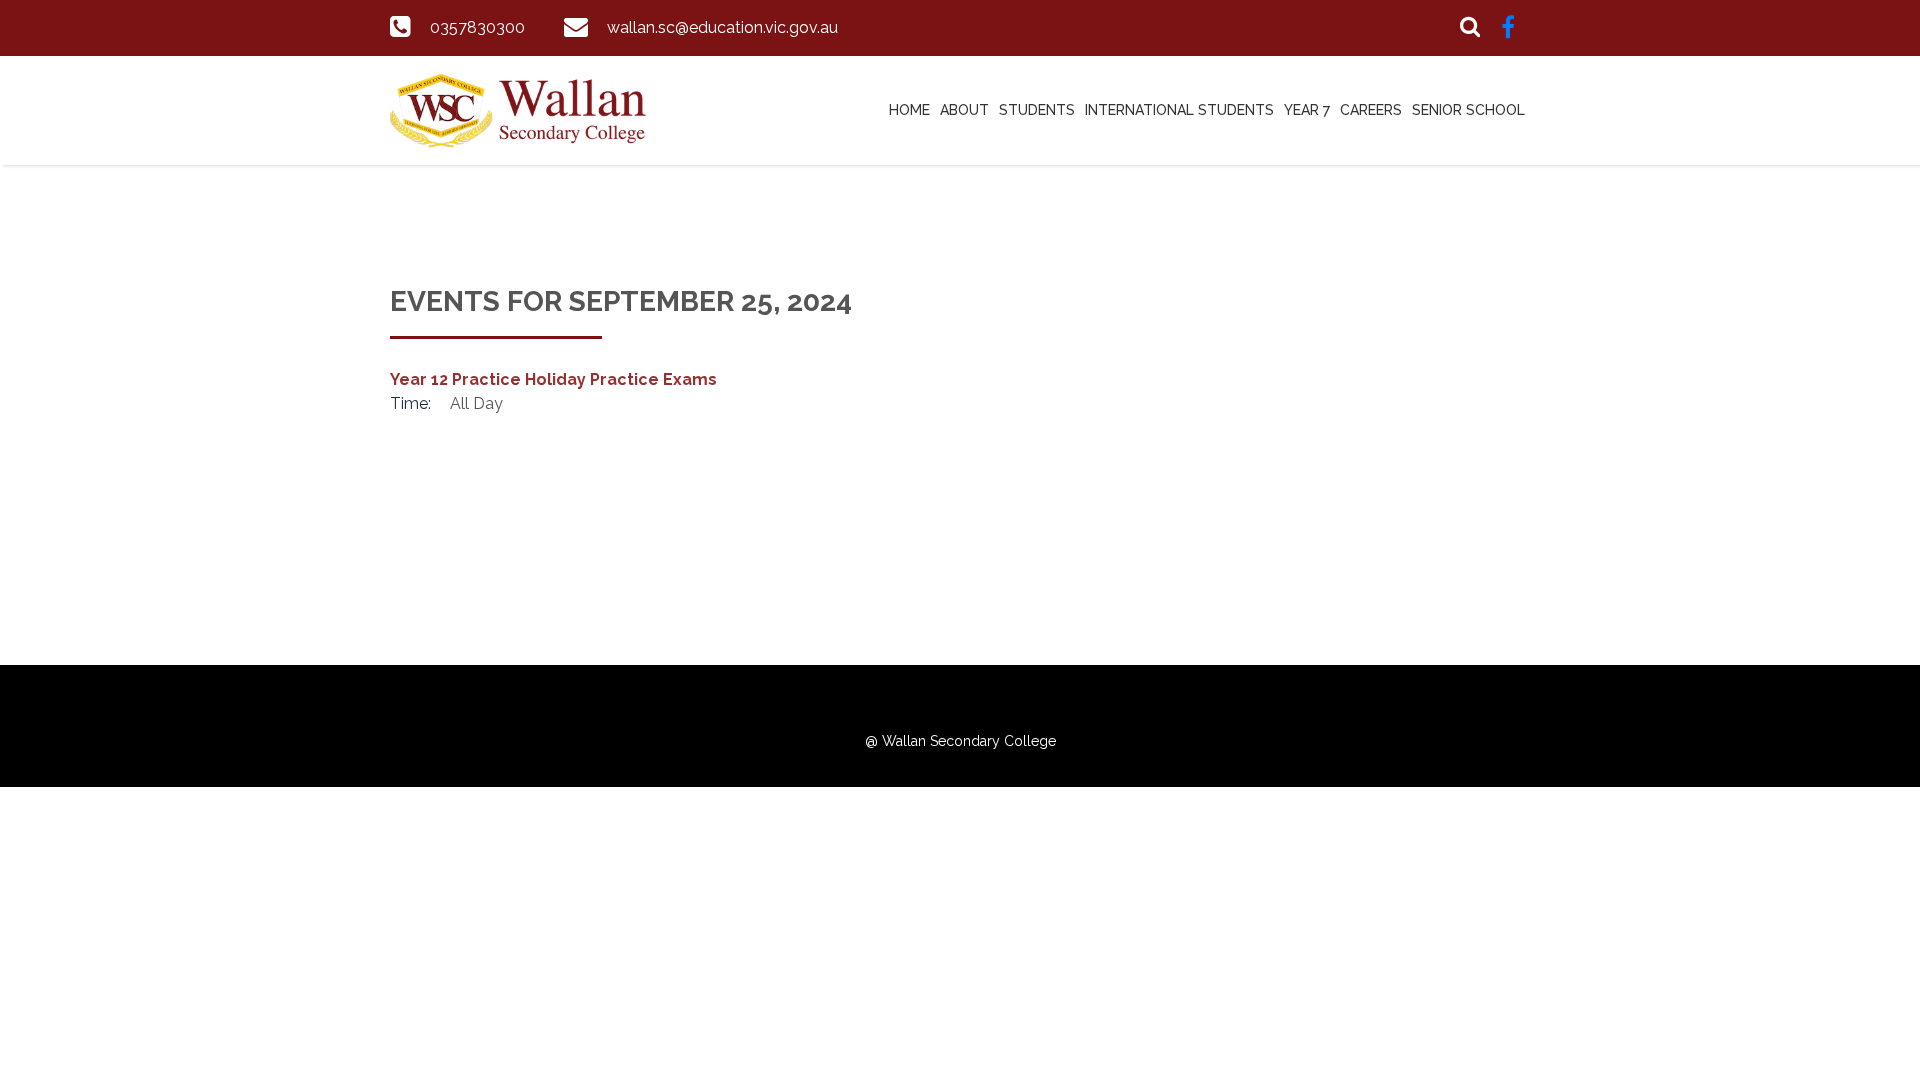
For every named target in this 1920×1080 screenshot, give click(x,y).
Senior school (1468, 110)
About (964, 110)
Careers (1371, 110)
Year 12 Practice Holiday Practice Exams (553, 379)
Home (909, 110)
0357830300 (477, 27)
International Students (1179, 110)
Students (1037, 110)
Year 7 (1307, 110)
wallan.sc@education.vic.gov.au (722, 27)
